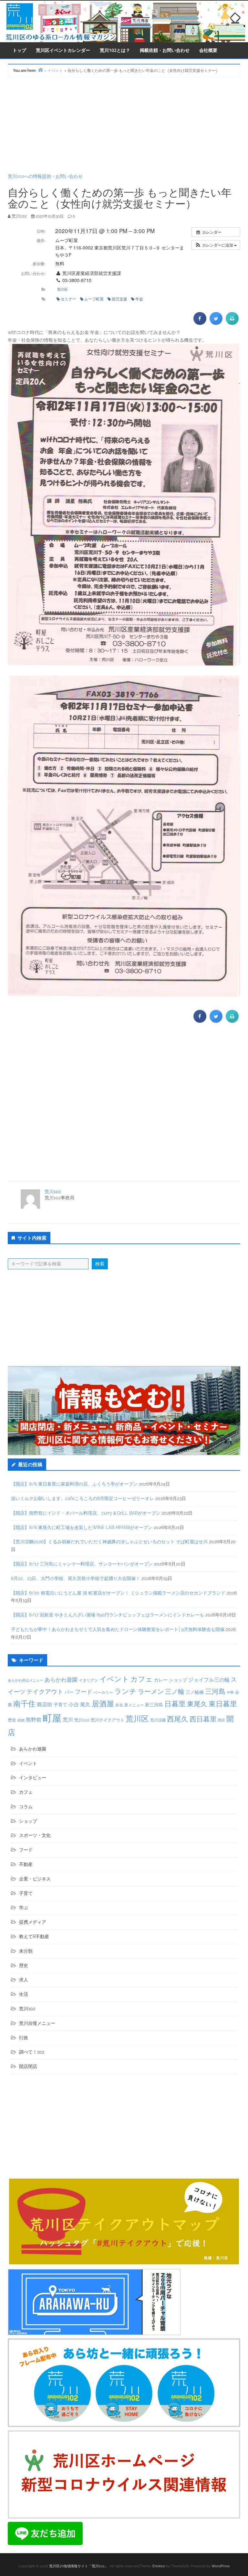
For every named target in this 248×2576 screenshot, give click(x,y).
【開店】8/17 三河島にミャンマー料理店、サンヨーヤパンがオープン (82, 1564)
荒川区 (62, 289)
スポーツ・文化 (35, 1835)
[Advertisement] (124, 125)
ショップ (178, 1680)
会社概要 (208, 50)
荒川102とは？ (115, 50)
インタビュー (33, 1778)
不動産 (26, 1864)
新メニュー (134, 1705)
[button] (216, 245)
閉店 (222, 1720)
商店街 (45, 1705)
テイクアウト (45, 1692)
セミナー (68, 299)
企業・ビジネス (35, 1879)
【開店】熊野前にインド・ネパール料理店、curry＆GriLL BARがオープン (86, 1513)
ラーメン (151, 1692)
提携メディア (33, 1922)
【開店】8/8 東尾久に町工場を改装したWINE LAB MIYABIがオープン (82, 1527)
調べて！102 (32, 2052)
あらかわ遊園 (61, 1680)
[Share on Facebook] (200, 323)
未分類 (26, 1951)
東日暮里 (223, 1704)
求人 (24, 1980)
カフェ (142, 1679)
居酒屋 (103, 1704)
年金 (139, 299)
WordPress (221, 2566)
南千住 (24, 1704)
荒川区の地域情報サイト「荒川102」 (79, 2566)
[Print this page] (232, 323)
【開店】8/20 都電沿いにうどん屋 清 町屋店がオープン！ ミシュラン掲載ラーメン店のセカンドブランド (118, 1593)
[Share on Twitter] (216, 323)
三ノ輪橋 (195, 1692)
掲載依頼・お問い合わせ (165, 50)
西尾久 (178, 1719)
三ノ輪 (175, 1692)
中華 (230, 1693)
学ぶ (24, 1908)
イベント (114, 1679)
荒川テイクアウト (108, 1720)
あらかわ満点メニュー (26, 1680)
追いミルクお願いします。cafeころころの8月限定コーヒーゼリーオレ (83, 1498)
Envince (159, 2566)
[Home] (40, 70)
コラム (26, 1807)
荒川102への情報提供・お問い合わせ (45, 176)
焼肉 (21, 1720)
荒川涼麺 (158, 1720)
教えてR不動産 (34, 1937)
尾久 (85, 1705)
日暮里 (175, 1704)
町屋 (52, 1718)
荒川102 (53, 1192)
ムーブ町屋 (94, 299)
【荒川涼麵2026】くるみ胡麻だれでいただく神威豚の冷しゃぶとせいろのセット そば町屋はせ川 (109, 1542)
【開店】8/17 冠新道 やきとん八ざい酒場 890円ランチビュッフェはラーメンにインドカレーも (108, 1615)
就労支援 (119, 299)
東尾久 (197, 1704)
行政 (24, 2038)
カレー (161, 1680)
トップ (19, 50)
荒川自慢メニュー (37, 2023)
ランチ (125, 1691)
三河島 (215, 1691)
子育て (60, 1705)
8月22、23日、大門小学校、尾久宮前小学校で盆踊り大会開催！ (76, 1578)
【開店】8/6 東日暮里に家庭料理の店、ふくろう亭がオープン (74, 1484)
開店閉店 (28, 2066)
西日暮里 (203, 1719)
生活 (24, 1994)
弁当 (119, 1705)
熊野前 (34, 1720)
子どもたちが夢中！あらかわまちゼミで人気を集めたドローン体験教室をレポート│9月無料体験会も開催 (118, 1629)
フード (84, 1692)
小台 (74, 1705)
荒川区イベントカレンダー (63, 50)
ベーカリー (103, 1693)
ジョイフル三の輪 (209, 1680)
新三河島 (154, 1705)
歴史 (12, 1720)
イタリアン (88, 1680)
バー (69, 1692)
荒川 (68, 1720)
